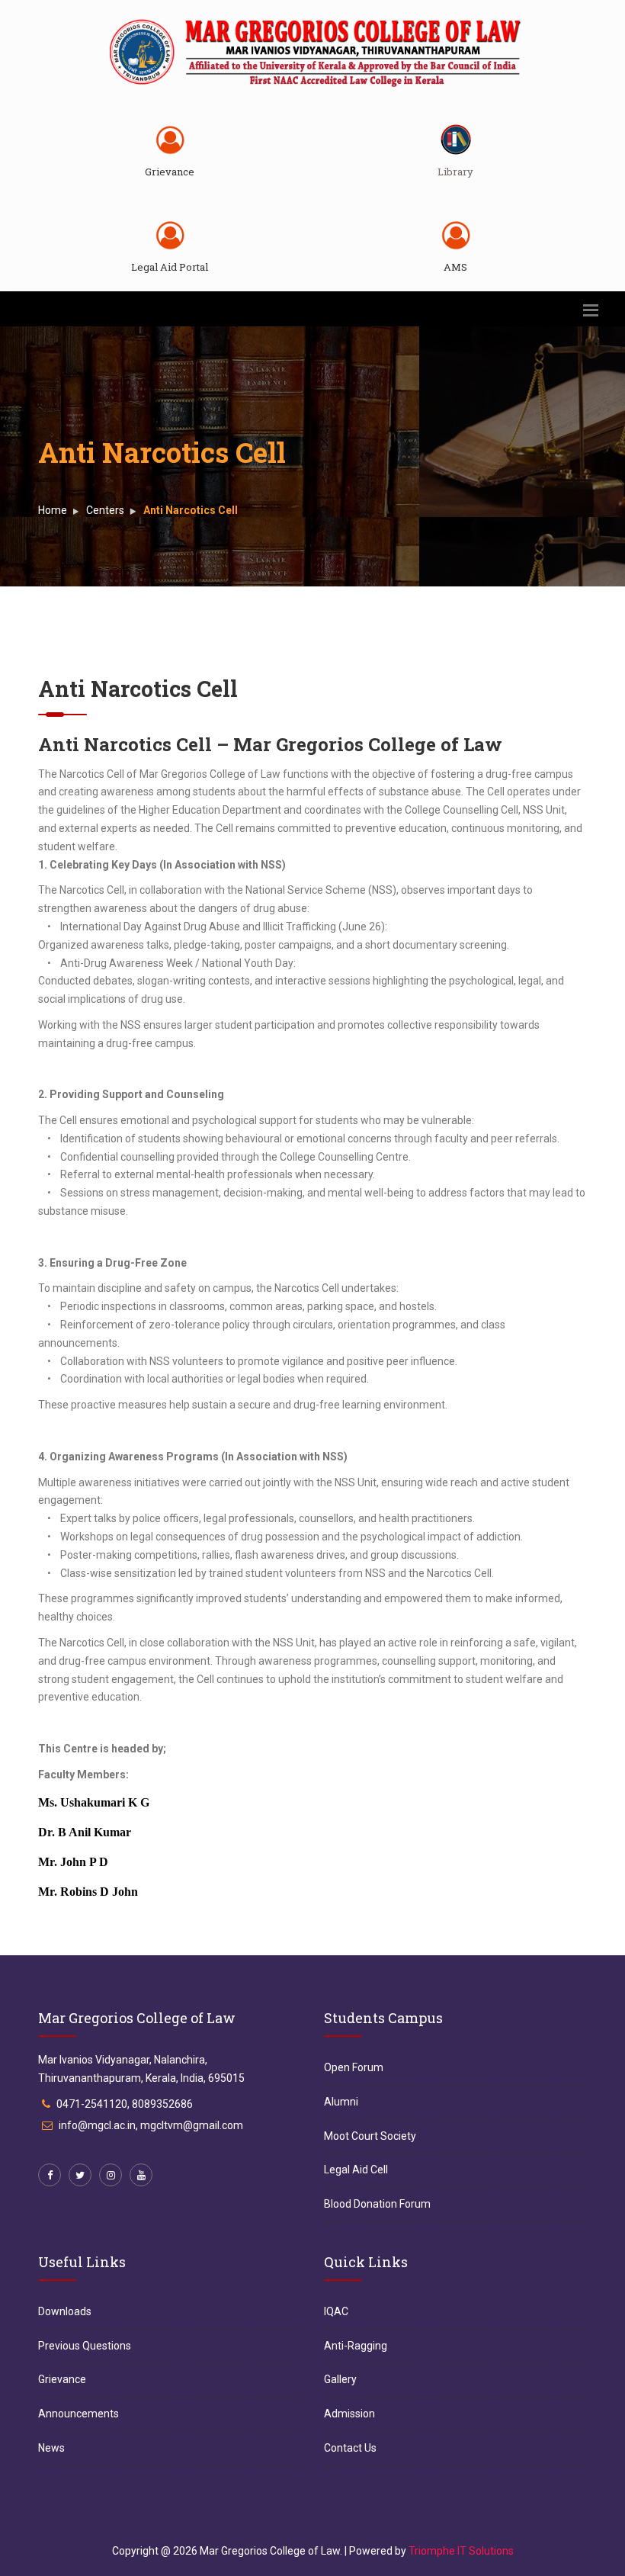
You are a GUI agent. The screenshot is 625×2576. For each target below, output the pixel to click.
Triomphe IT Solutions (461, 2551)
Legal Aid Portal (170, 267)
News (51, 2448)
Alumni (341, 2102)
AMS (455, 267)
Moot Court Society (370, 2136)
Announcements (79, 2414)
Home (53, 510)
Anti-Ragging (356, 2346)
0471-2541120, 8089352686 (125, 2104)
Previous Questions (85, 2346)
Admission (349, 2414)
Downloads (65, 2311)
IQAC (336, 2311)
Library (455, 172)
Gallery (340, 2379)
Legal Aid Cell (356, 2170)
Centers (105, 510)
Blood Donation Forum (377, 2204)
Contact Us (350, 2448)
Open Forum (354, 2067)
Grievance (170, 172)
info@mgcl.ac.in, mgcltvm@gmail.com (151, 2125)
